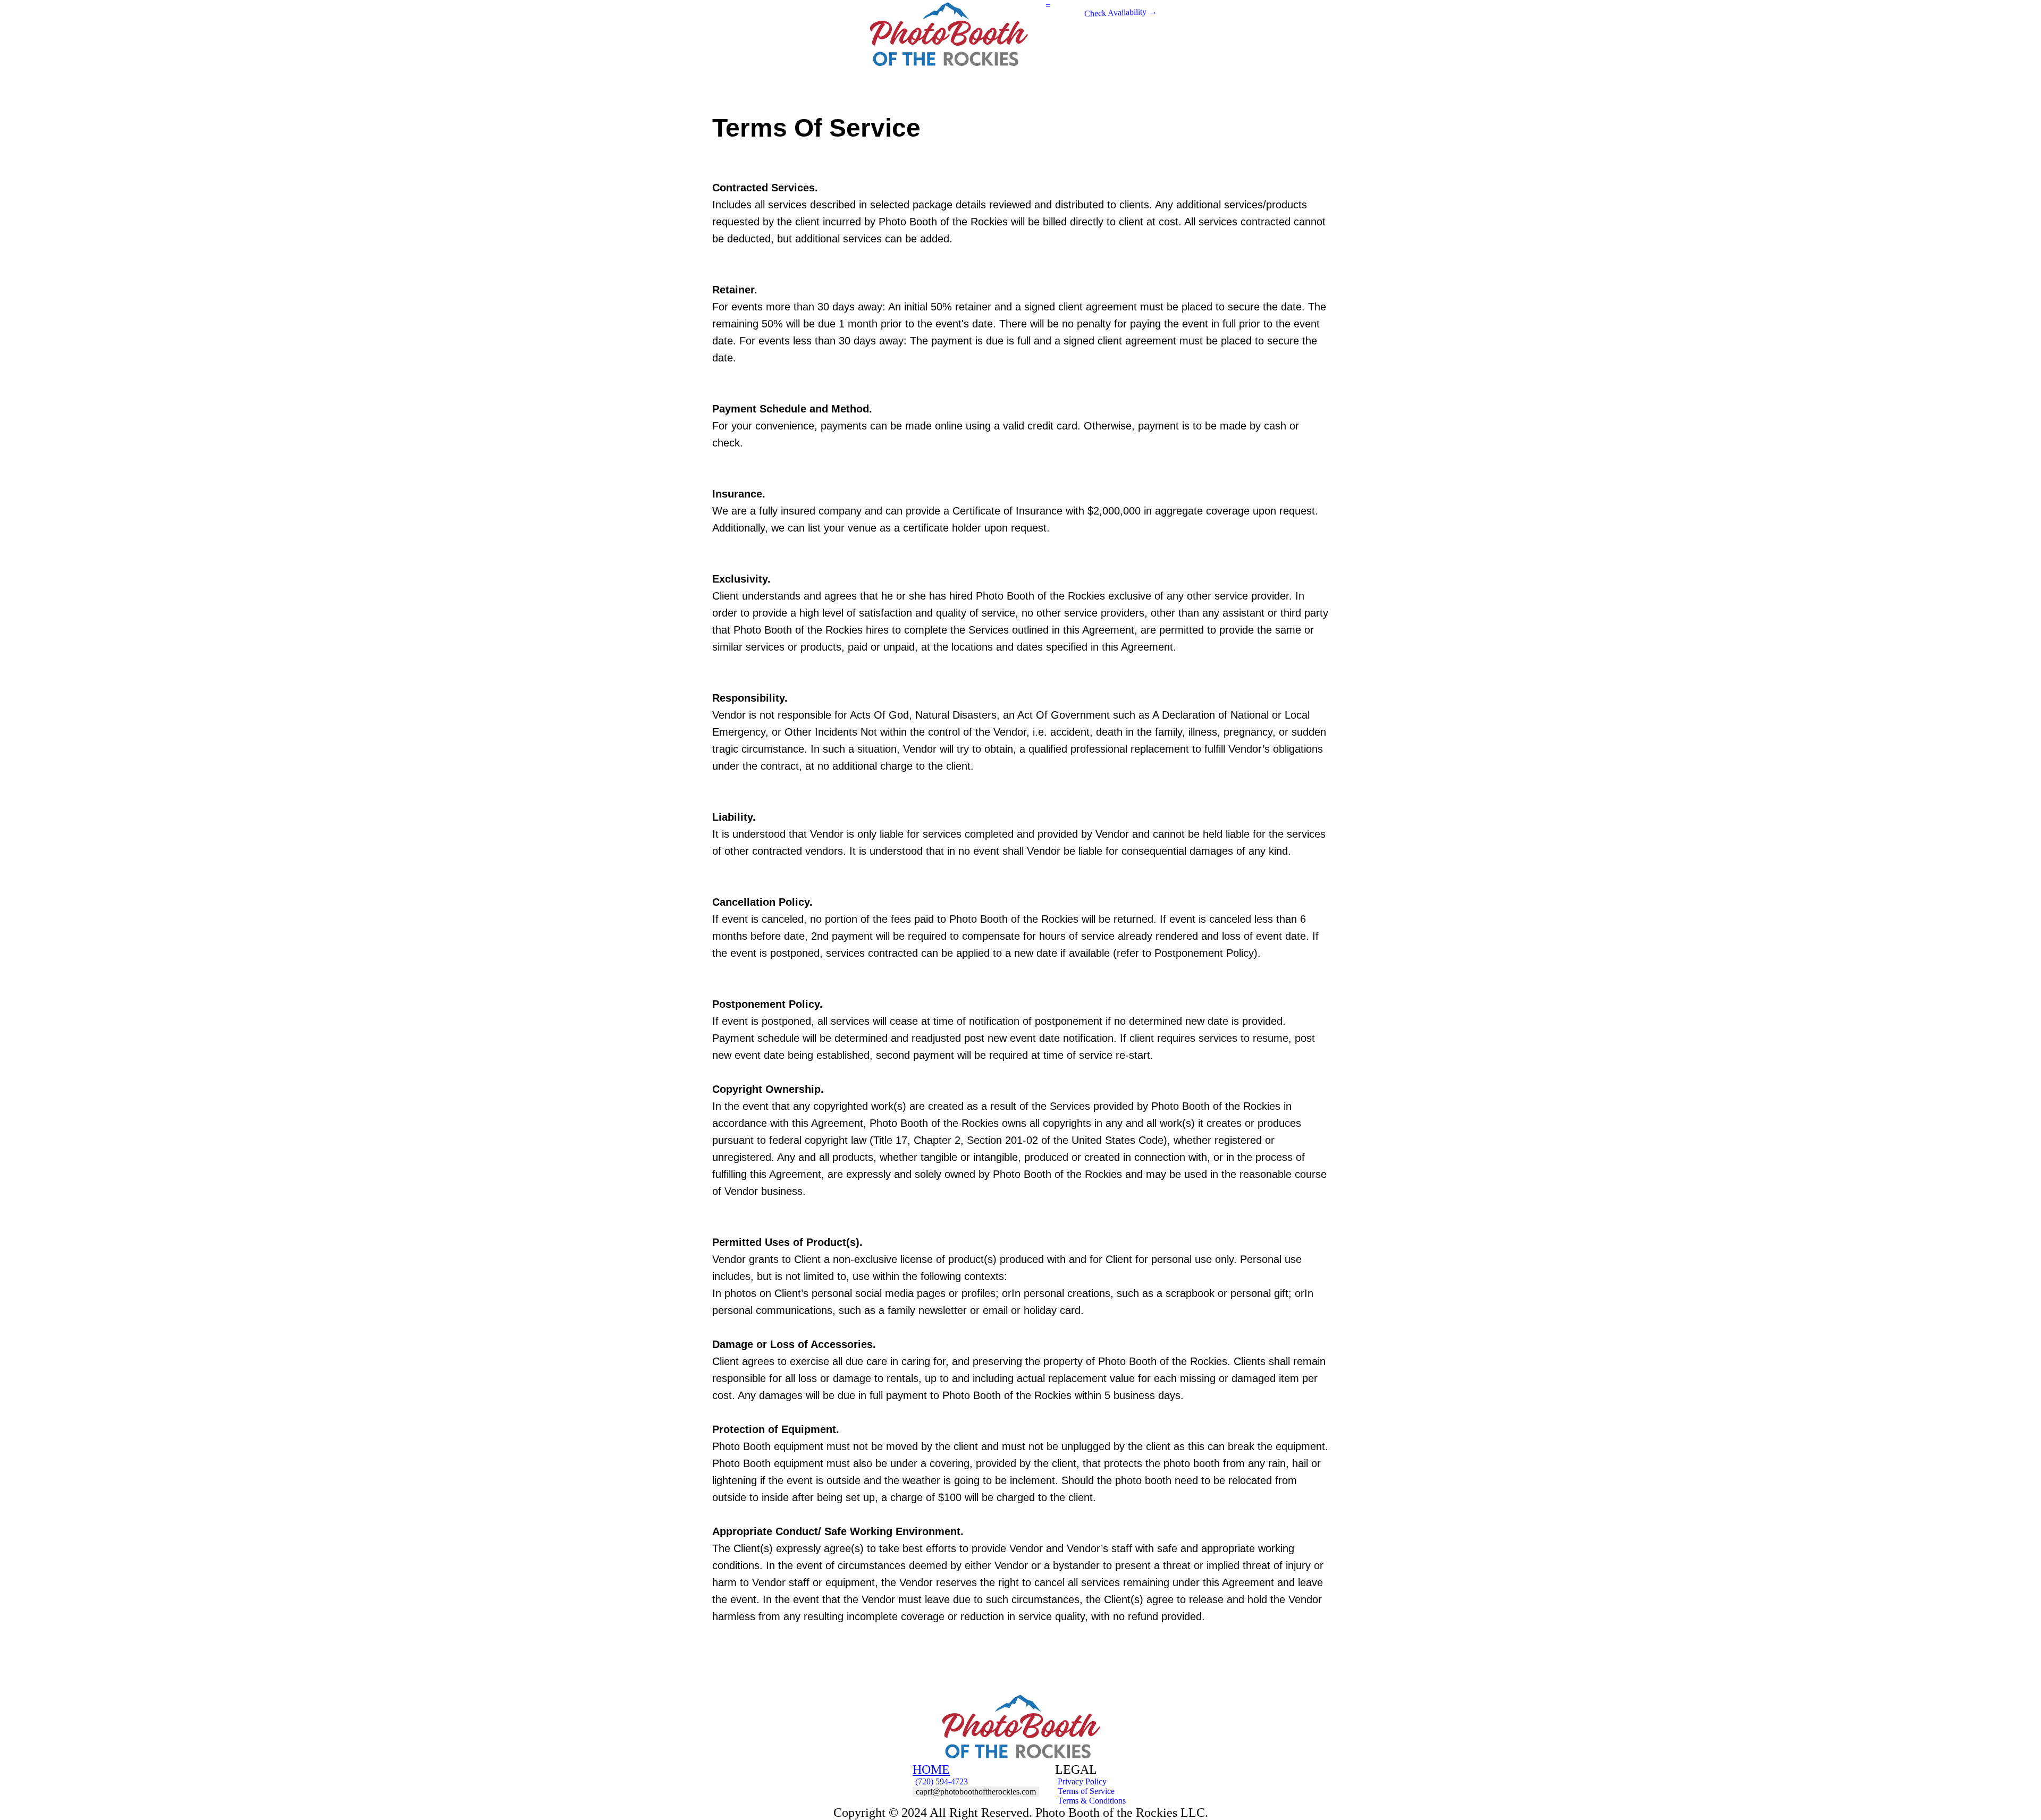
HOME (931, 1770)
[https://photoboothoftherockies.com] (1020, 1728)
